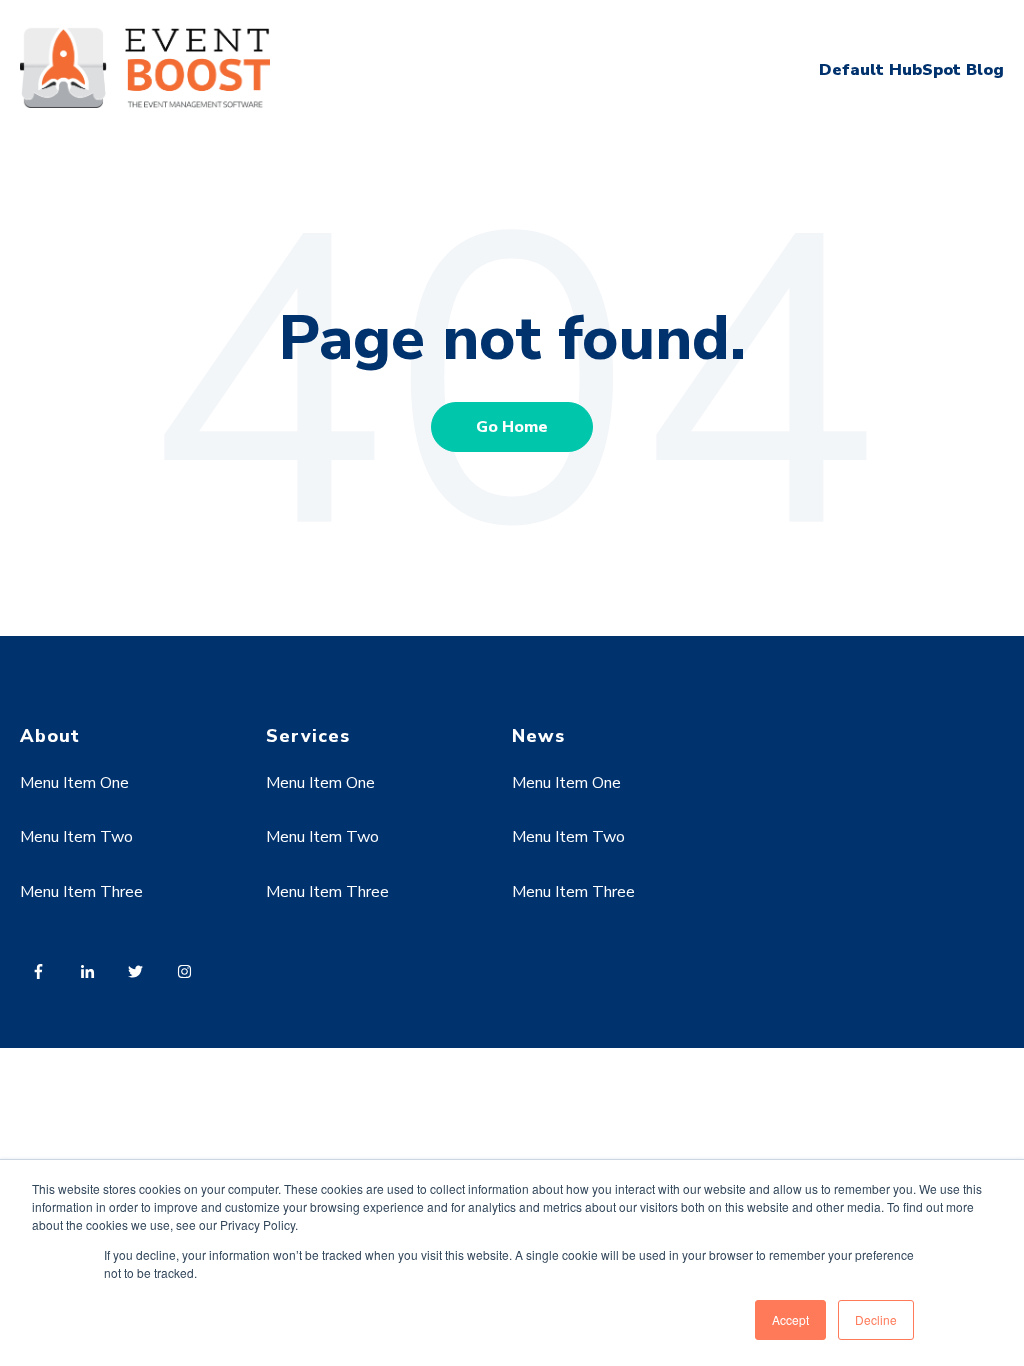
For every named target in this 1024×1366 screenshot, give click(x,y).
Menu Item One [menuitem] (74, 783)
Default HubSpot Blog (911, 70)
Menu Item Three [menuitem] (81, 892)
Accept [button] (790, 1319)
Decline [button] (876, 1319)
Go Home (512, 427)
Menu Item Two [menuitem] (76, 837)
